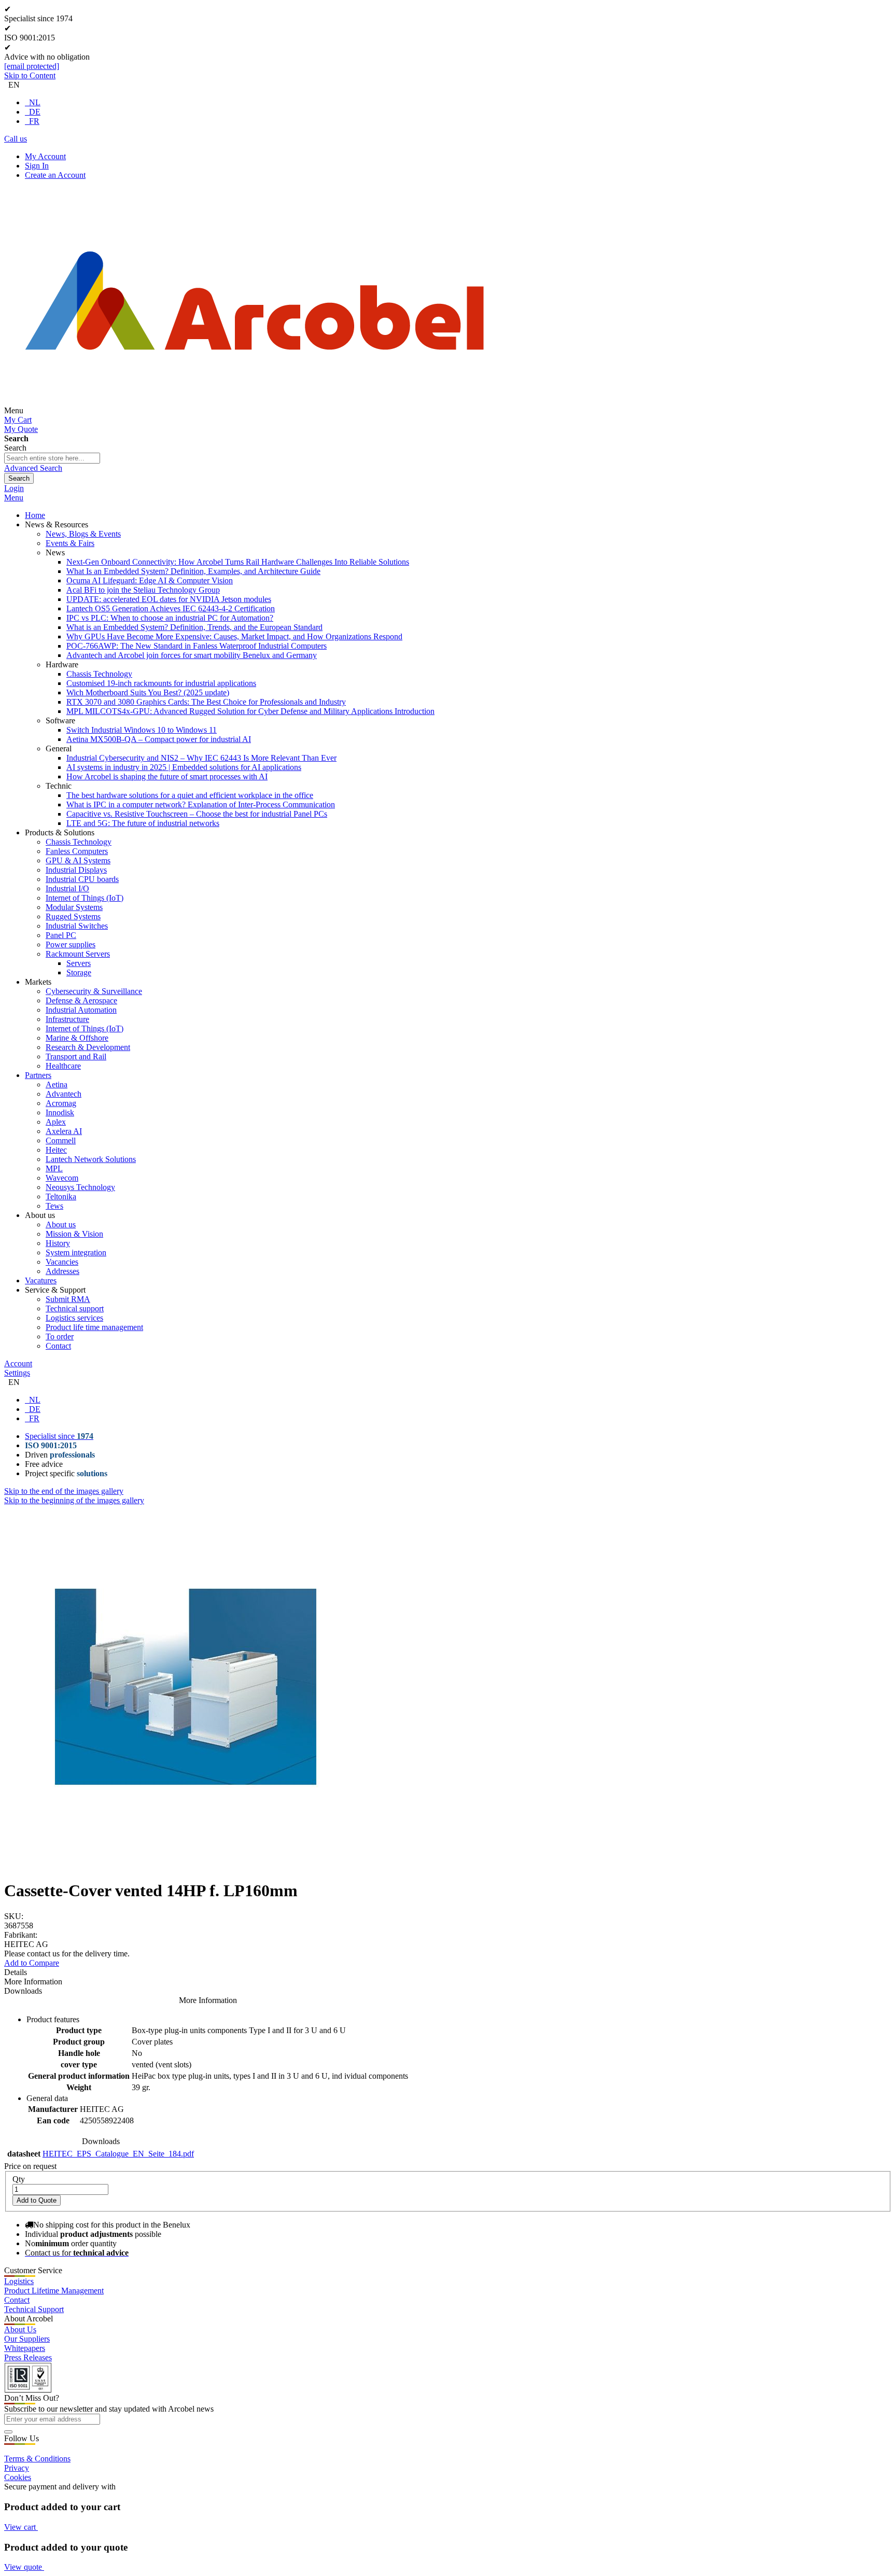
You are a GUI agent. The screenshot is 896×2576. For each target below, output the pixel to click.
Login (14, 488)
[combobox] (52, 458)
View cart (21, 2527)
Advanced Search (33, 468)
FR (34, 121)
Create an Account (55, 175)
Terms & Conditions (37, 2459)
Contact (17, 2300)
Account (18, 1363)
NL (35, 102)
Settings (17, 1373)
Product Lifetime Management (54, 2291)
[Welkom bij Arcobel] (255, 410)
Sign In (37, 166)
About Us (20, 2329)
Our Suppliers (27, 2339)
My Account (45, 156)
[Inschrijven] (8, 2432)
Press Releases (28, 2357)
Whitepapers (25, 2348)
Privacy (17, 2468)
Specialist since (59, 1436)
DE (35, 112)
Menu (14, 498)
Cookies (18, 2477)
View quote (24, 2567)
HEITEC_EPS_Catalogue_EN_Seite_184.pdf (118, 2154)
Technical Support (34, 2309)
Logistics (19, 2281)
